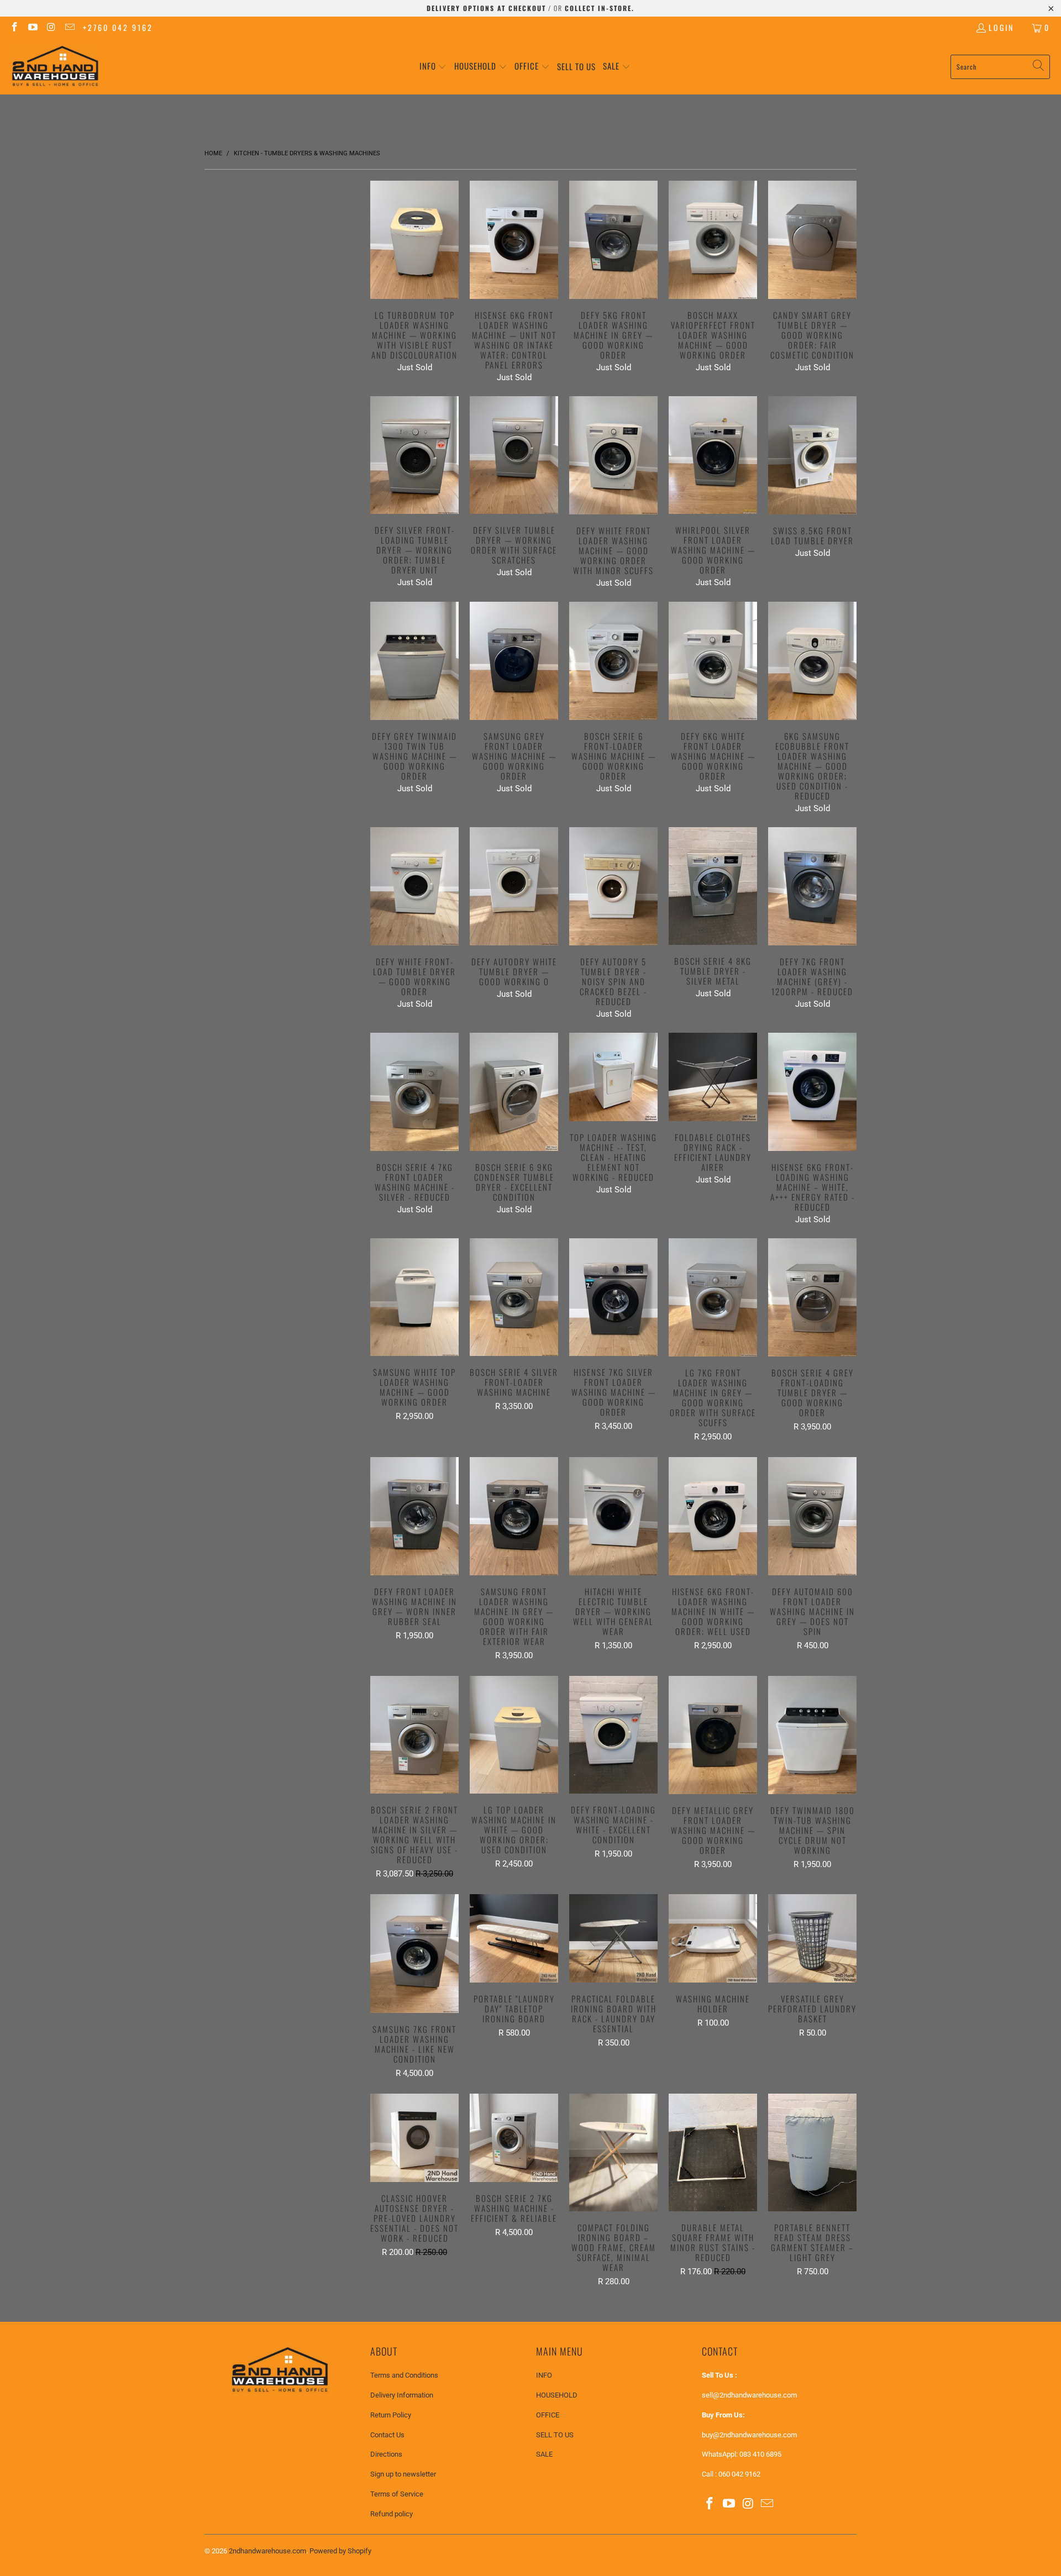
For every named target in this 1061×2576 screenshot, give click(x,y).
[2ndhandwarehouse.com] (55, 67)
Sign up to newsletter (403, 2474)
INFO (544, 2375)
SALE (544, 2454)
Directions (386, 2454)
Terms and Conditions (404, 2375)
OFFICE (548, 2415)
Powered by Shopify (340, 2551)
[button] (433, 67)
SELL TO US (555, 2435)
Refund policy (392, 2514)
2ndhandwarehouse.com (267, 2551)
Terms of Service (397, 2494)
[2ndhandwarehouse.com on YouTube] (33, 27)
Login (1001, 27)
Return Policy (391, 2415)
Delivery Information (402, 2395)
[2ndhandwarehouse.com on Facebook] (14, 27)
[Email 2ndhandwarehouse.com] (70, 27)
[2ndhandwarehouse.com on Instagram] (51, 27)
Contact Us (387, 2435)
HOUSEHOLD (557, 2395)
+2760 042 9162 (118, 27)
